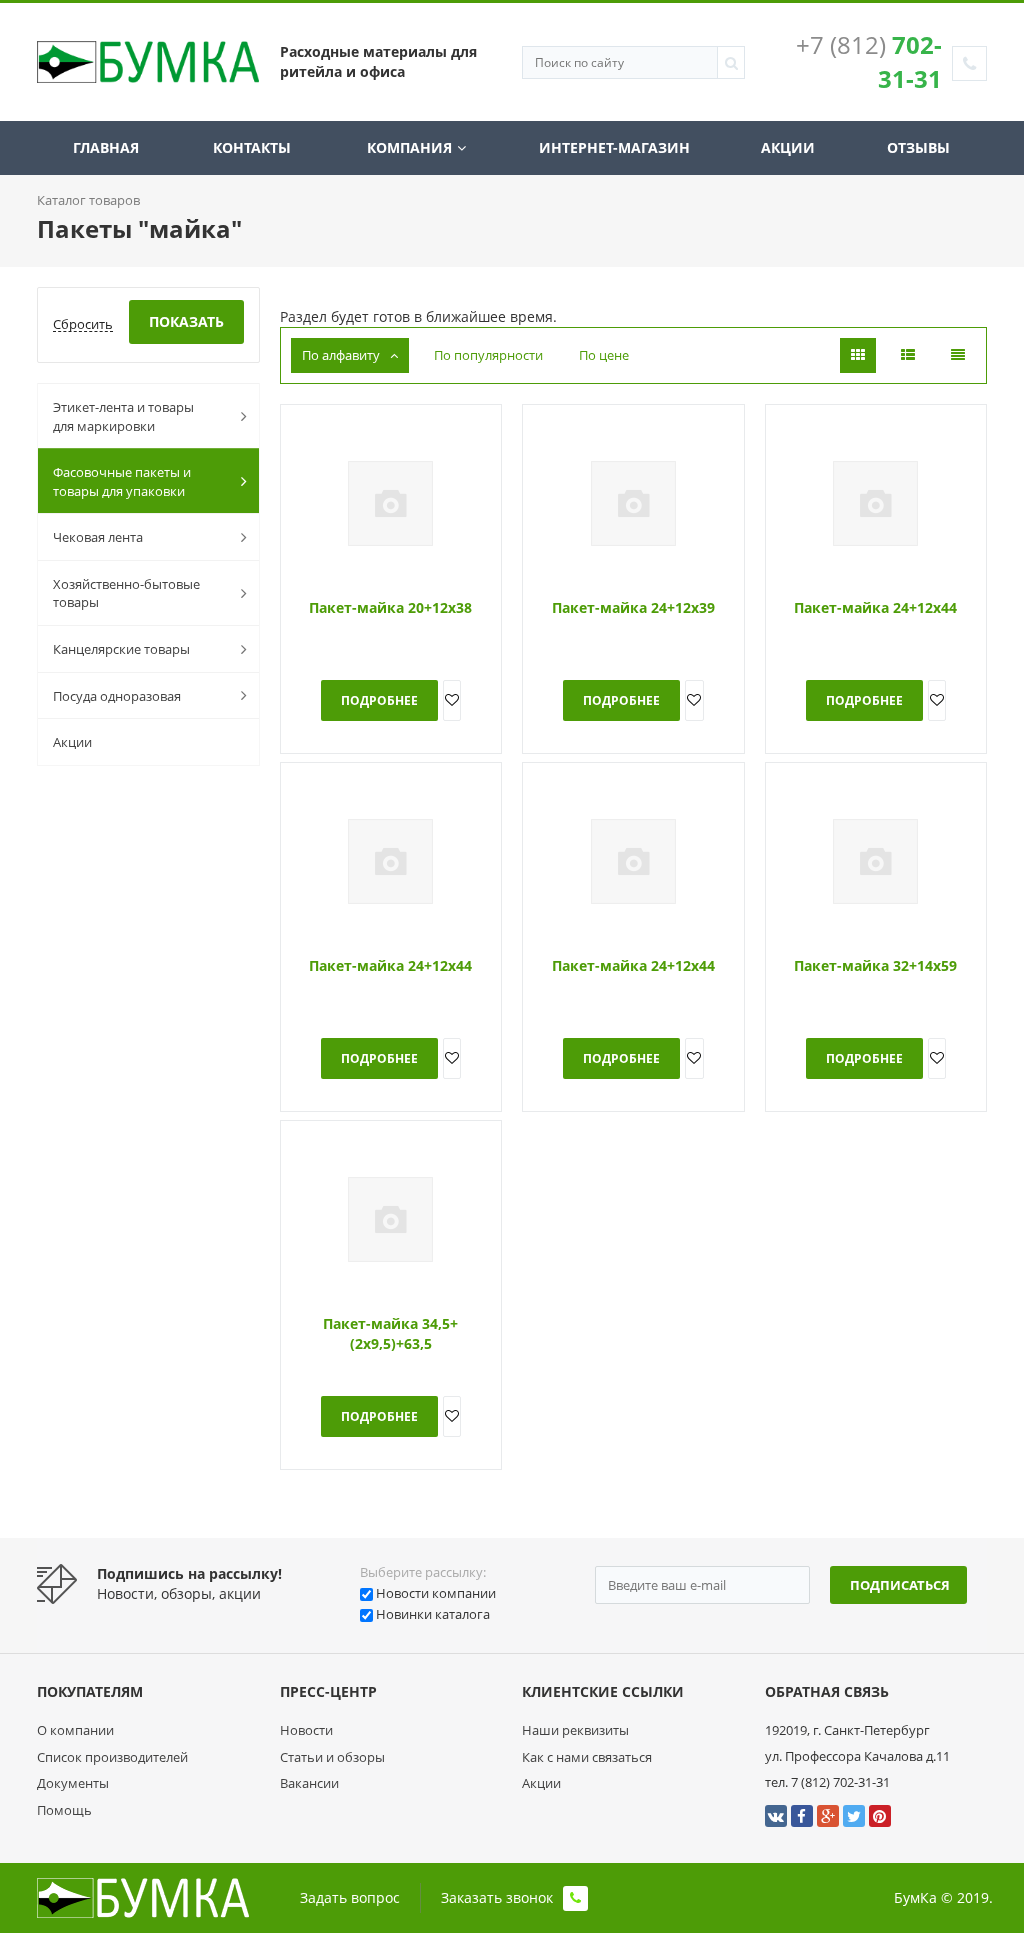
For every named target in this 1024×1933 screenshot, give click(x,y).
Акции (788, 147)
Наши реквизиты (575, 1730)
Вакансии (309, 1783)
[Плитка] (858, 355)
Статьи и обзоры (332, 1757)
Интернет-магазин (614, 147)
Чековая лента (98, 537)
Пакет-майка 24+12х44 (875, 607)
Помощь (64, 1810)
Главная (106, 147)
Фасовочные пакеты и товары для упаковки (122, 481)
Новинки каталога (433, 1614)
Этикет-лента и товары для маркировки (123, 416)
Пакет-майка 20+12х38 (390, 607)
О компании (75, 1730)
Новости (306, 1730)
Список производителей (112, 1757)
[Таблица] (958, 355)
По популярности (488, 355)
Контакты (252, 147)
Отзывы (918, 147)
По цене (604, 355)
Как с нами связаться (587, 1757)
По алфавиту (341, 355)
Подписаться (900, 1585)
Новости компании (436, 1593)
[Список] (908, 355)
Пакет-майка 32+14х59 (875, 965)
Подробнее (379, 700)
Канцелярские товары (121, 649)
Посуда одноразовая (117, 696)
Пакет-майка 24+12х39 (633, 607)
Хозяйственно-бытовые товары (126, 593)
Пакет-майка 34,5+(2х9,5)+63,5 (390, 1333)
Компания (409, 147)
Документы (73, 1783)
